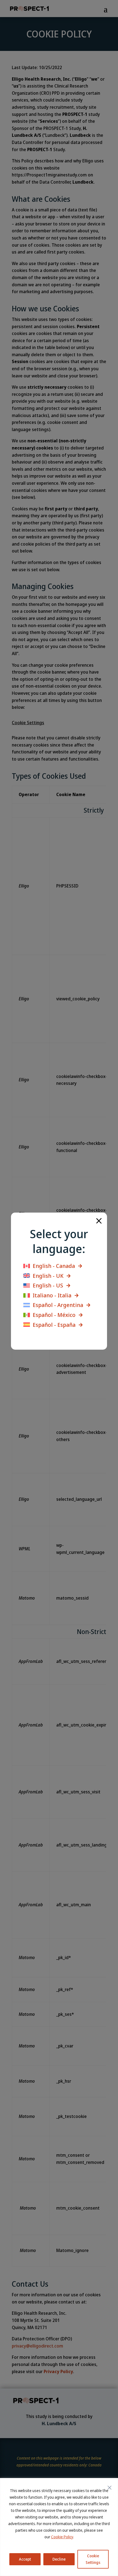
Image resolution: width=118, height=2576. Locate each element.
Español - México (54, 1315)
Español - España (54, 1325)
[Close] (109, 2488)
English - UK (48, 1276)
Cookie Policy (62, 2537)
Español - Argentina (58, 1305)
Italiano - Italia (52, 1295)
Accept (25, 2559)
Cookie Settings (93, 2559)
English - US (48, 1286)
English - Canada (54, 1266)
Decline (59, 2559)
